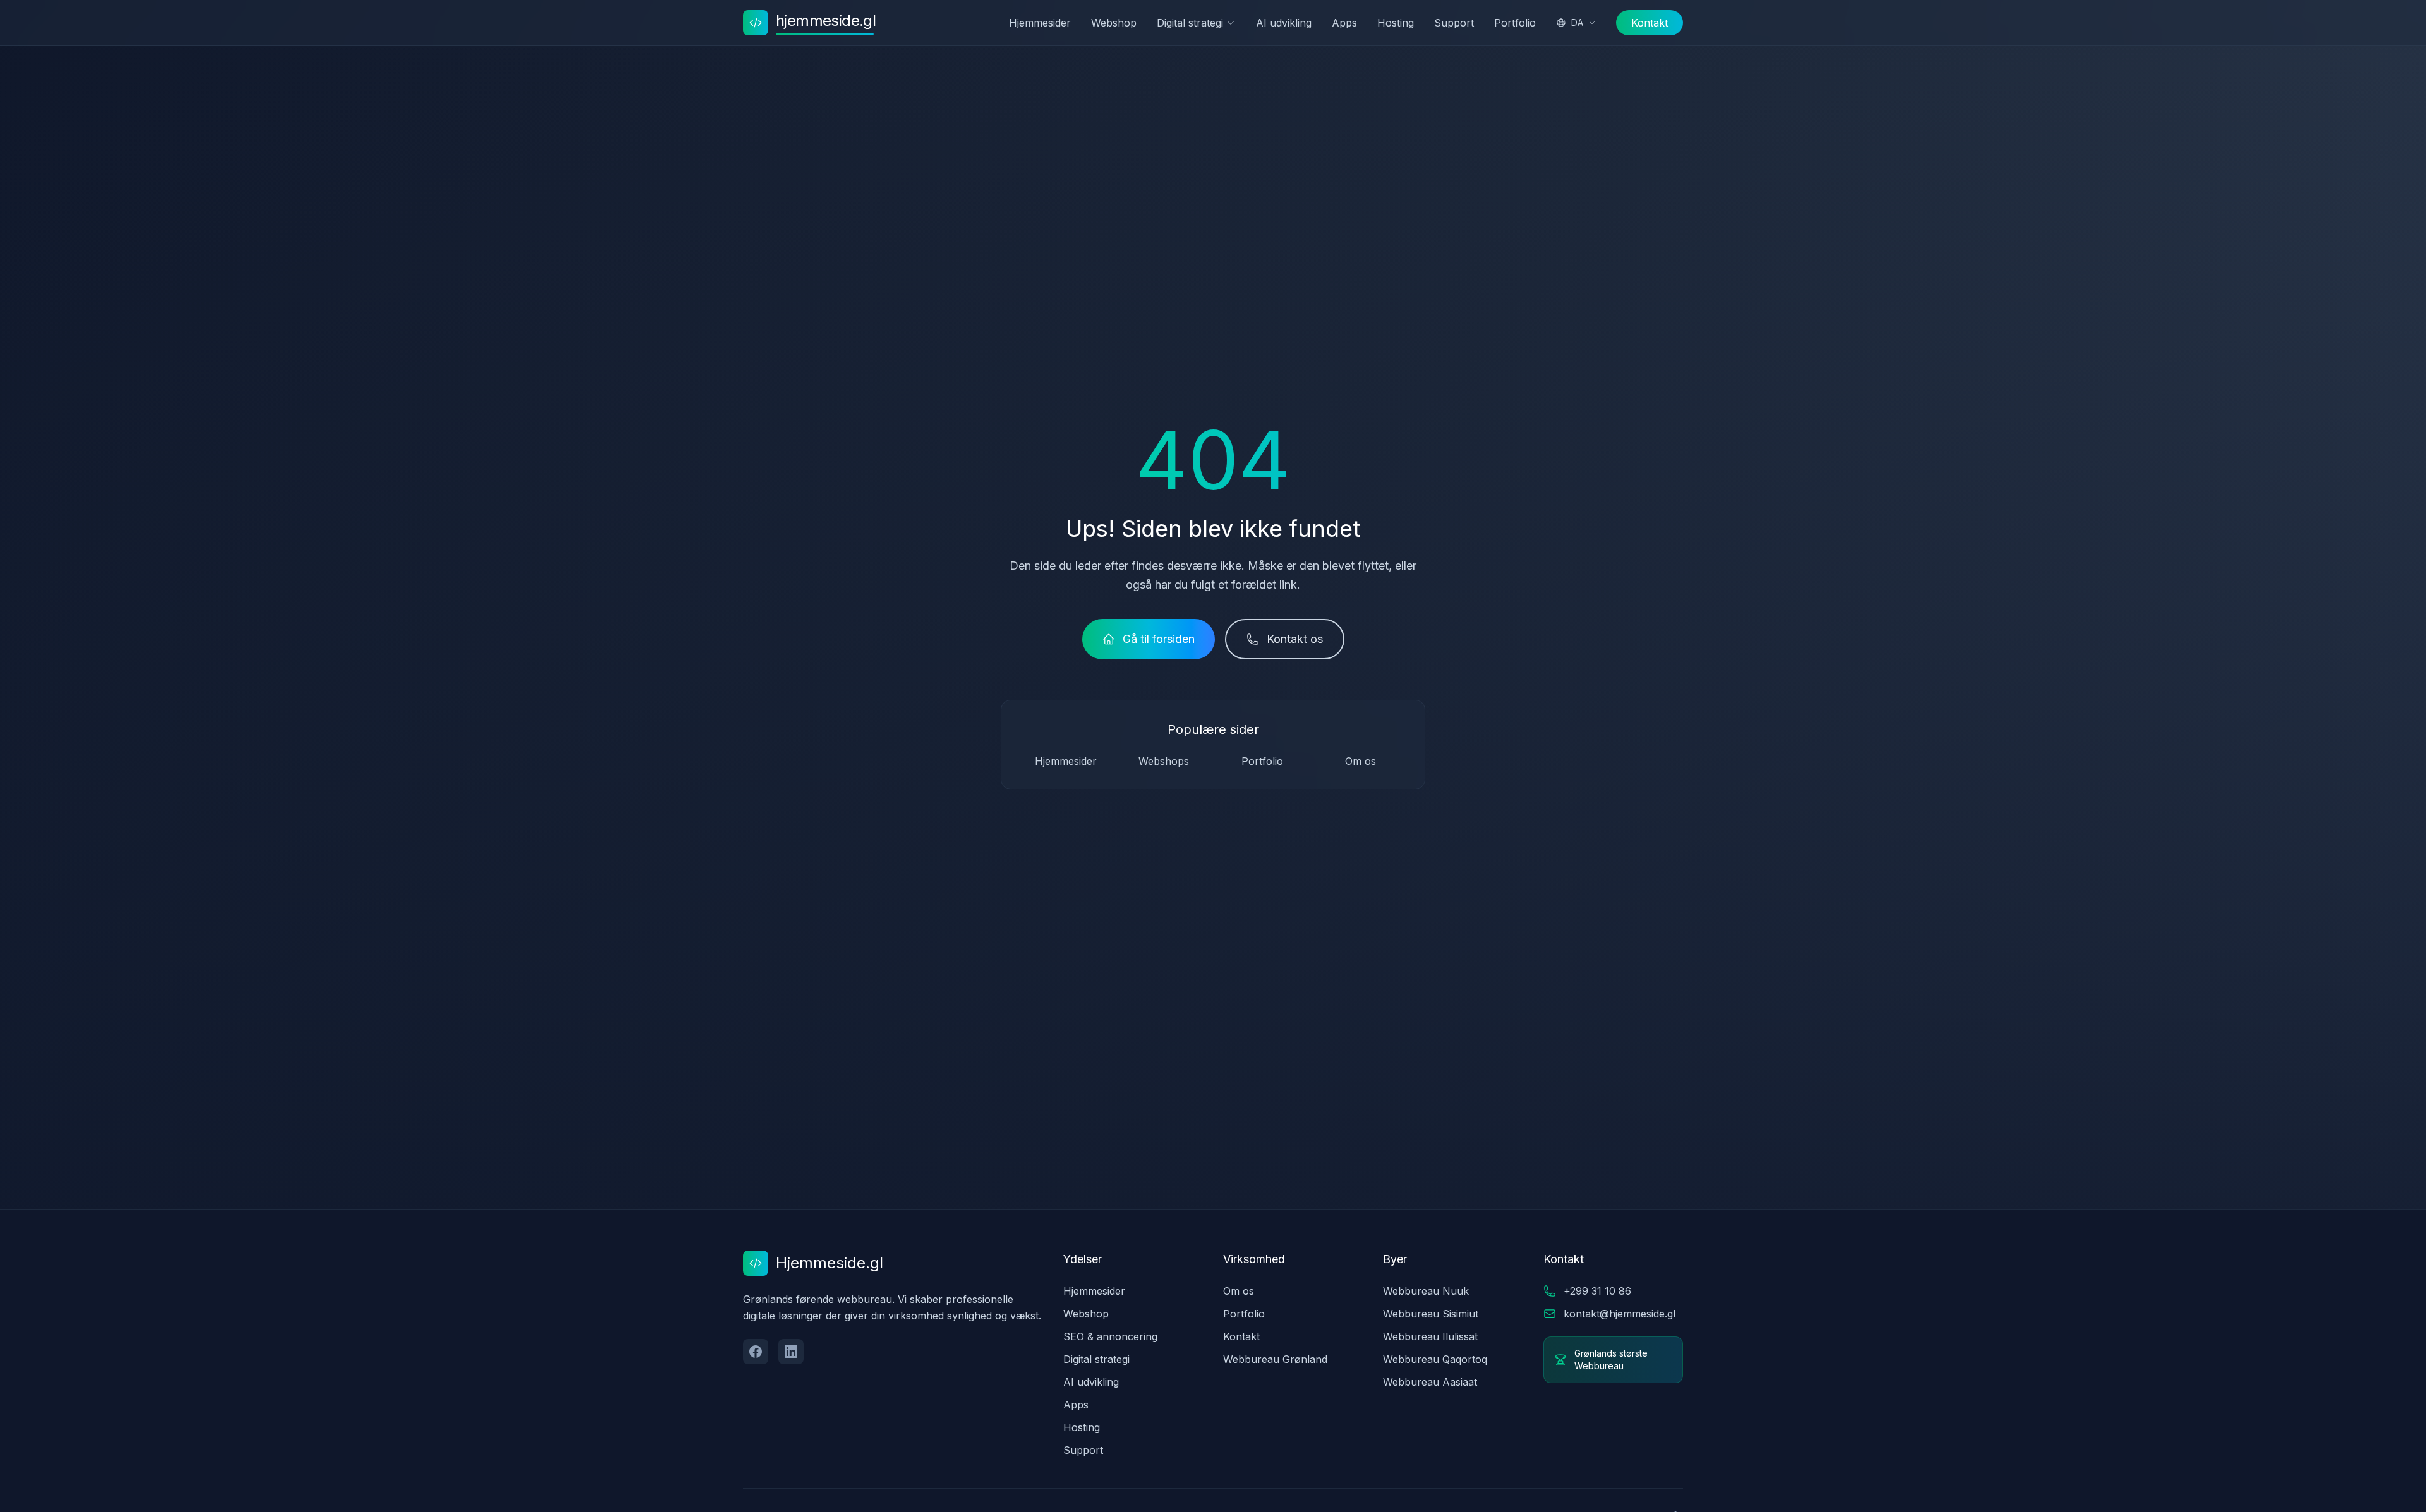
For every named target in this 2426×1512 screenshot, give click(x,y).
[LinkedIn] (791, 1352)
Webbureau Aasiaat (1430, 1382)
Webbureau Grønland (1275, 1359)
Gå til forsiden (1159, 639)
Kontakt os (1295, 639)
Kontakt (1650, 23)
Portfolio (1515, 23)
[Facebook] (756, 1352)
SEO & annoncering (1110, 1336)
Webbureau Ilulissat (1430, 1336)
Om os (1361, 761)
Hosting (1396, 23)
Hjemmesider (1040, 23)
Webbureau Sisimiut (1431, 1314)
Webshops (1164, 761)
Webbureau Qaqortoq (1435, 1359)
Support (1454, 23)
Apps (1344, 23)
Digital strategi (1190, 23)
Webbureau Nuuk (1426, 1291)
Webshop (1114, 23)
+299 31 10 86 (1597, 1291)
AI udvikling (1284, 23)
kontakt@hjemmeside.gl (1620, 1314)
